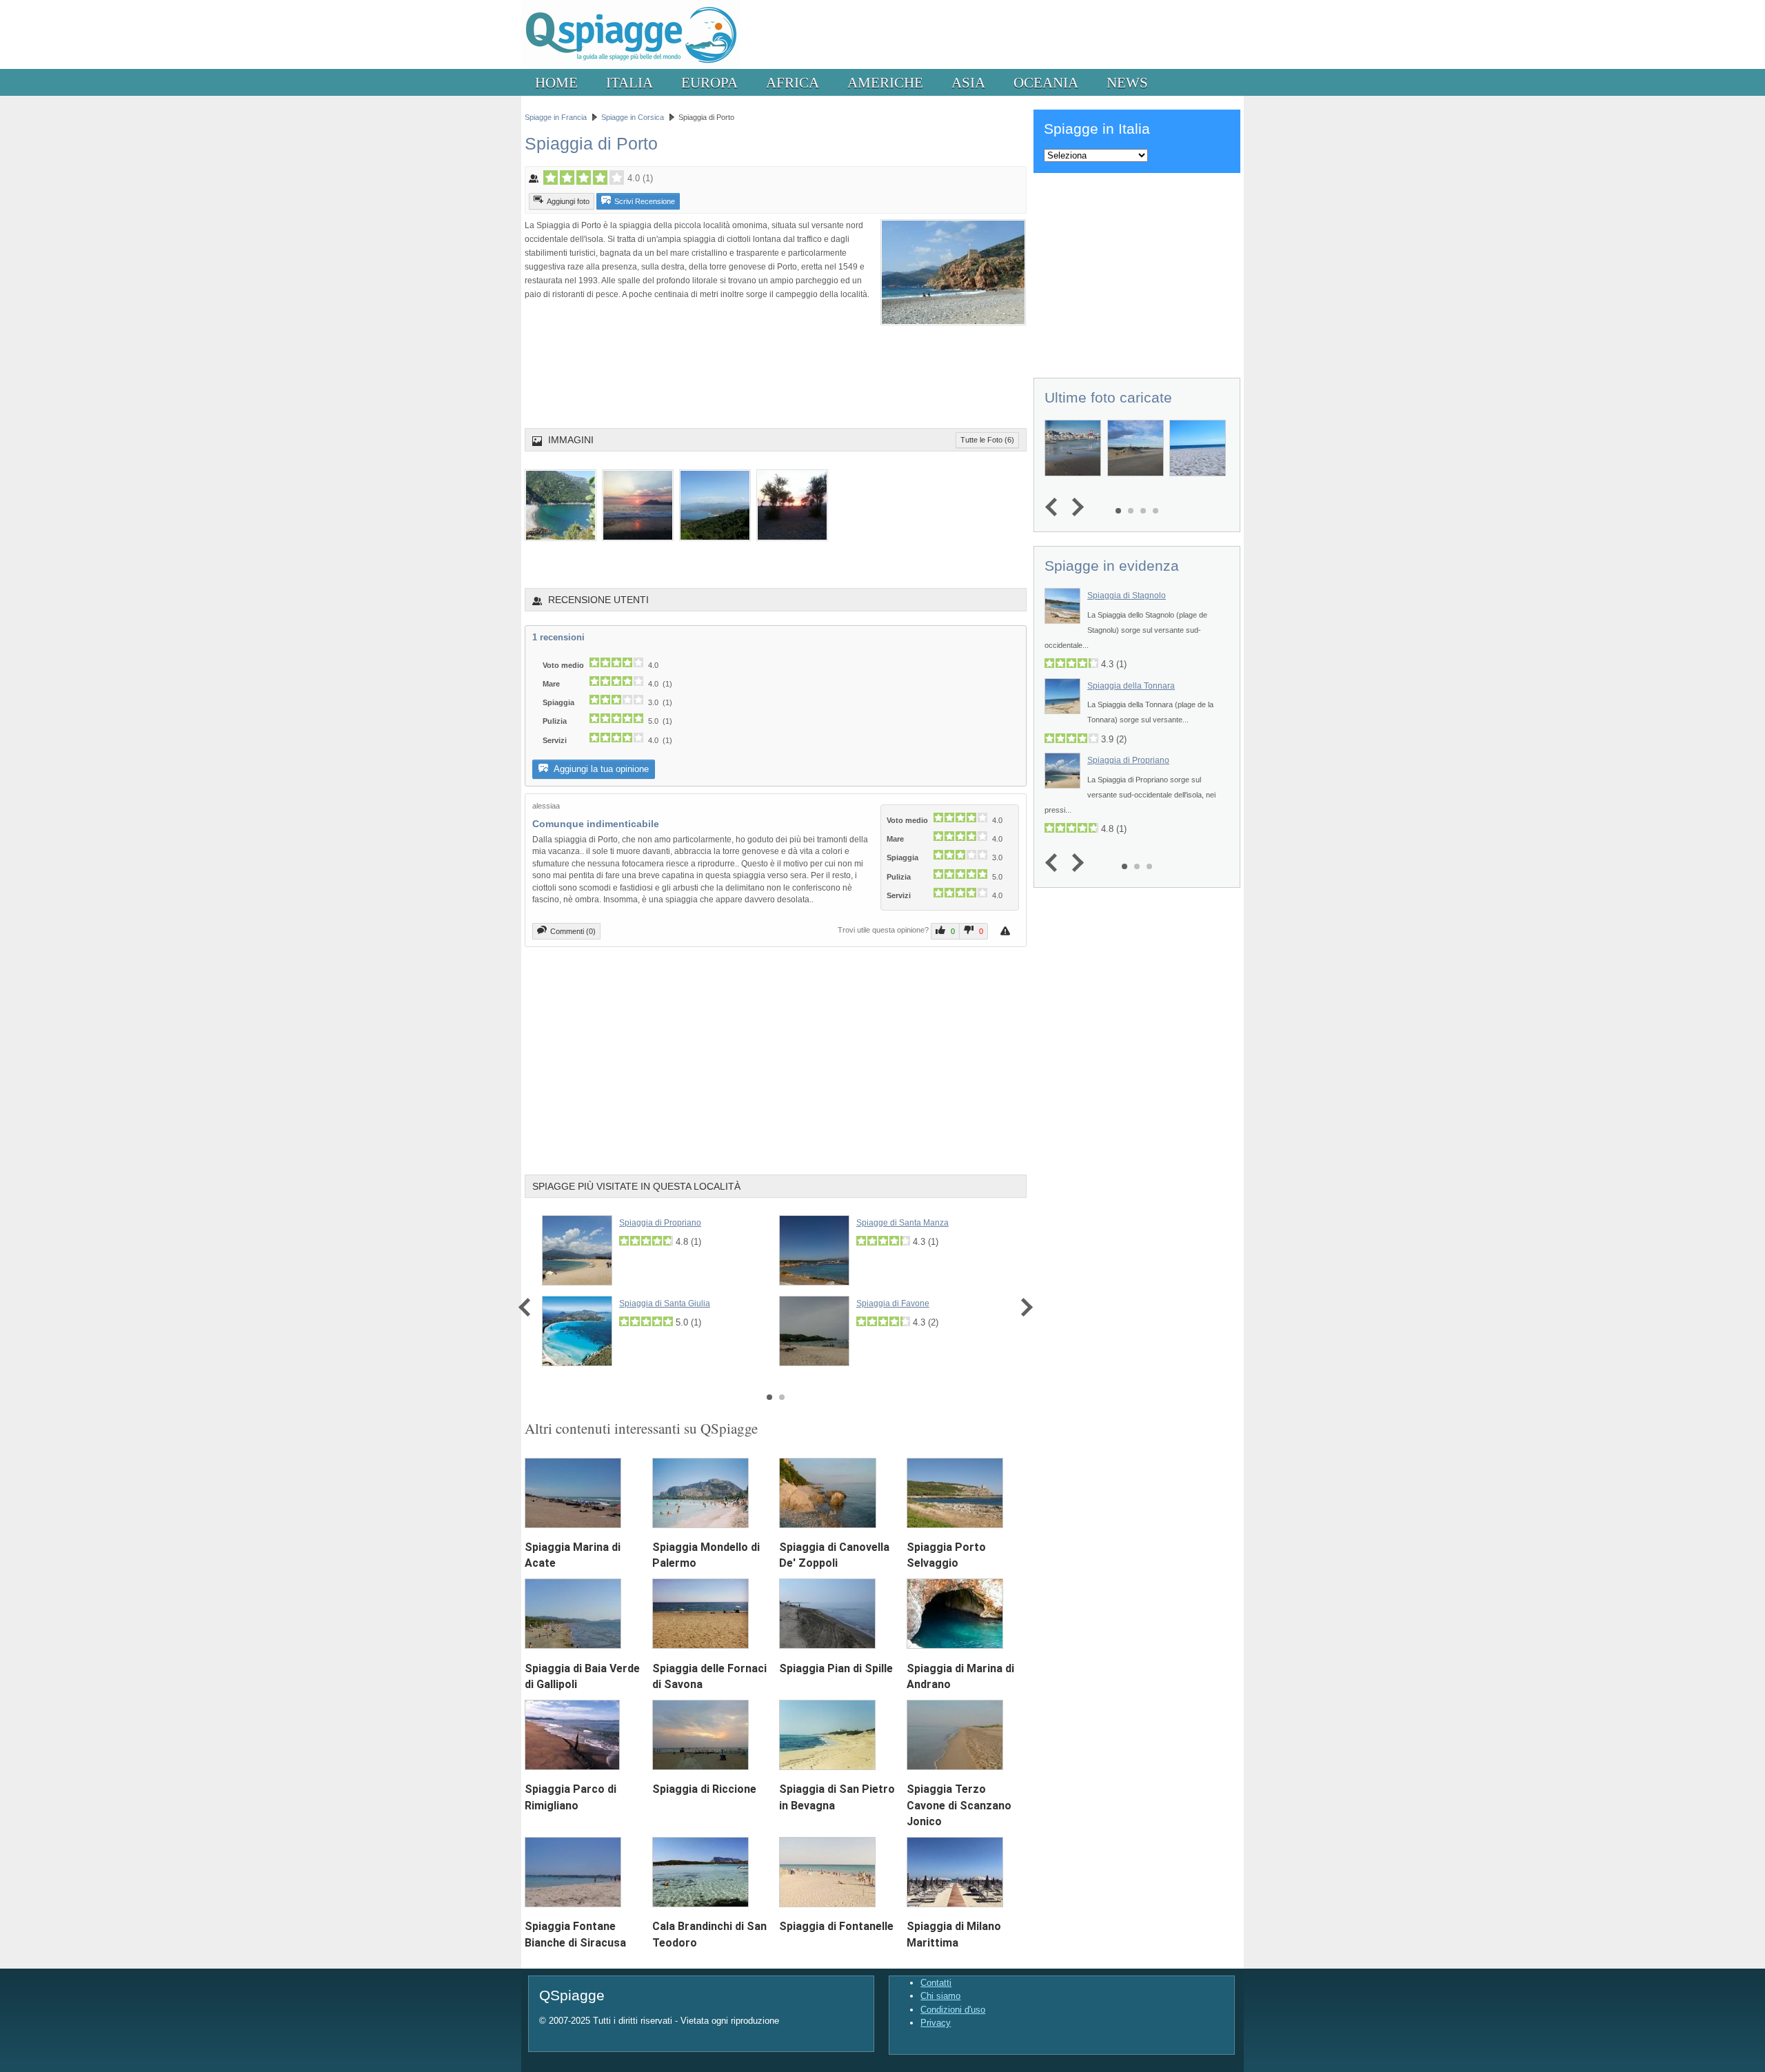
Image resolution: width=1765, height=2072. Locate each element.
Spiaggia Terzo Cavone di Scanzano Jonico (959, 1805)
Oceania (1046, 82)
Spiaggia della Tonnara (1131, 686)
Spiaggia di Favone (893, 1303)
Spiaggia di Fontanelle (836, 1926)
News (1127, 82)
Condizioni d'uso (953, 2010)
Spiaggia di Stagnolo (1127, 596)
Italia (629, 82)
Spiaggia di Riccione (704, 1789)
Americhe (885, 82)
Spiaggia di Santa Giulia (665, 1303)
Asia (968, 82)
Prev (528, 1307)
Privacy (936, 2023)
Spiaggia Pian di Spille (836, 1668)
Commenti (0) (573, 931)
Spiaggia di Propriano (660, 1223)
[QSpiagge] (631, 66)
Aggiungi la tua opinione (600, 769)
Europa (709, 82)
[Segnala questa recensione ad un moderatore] (1007, 931)
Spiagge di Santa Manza (902, 1223)
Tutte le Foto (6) (987, 440)
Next (1023, 1307)
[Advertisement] (776, 364)
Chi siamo (940, 1996)
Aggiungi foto (568, 201)
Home (556, 82)
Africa (793, 82)
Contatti (936, 1983)
